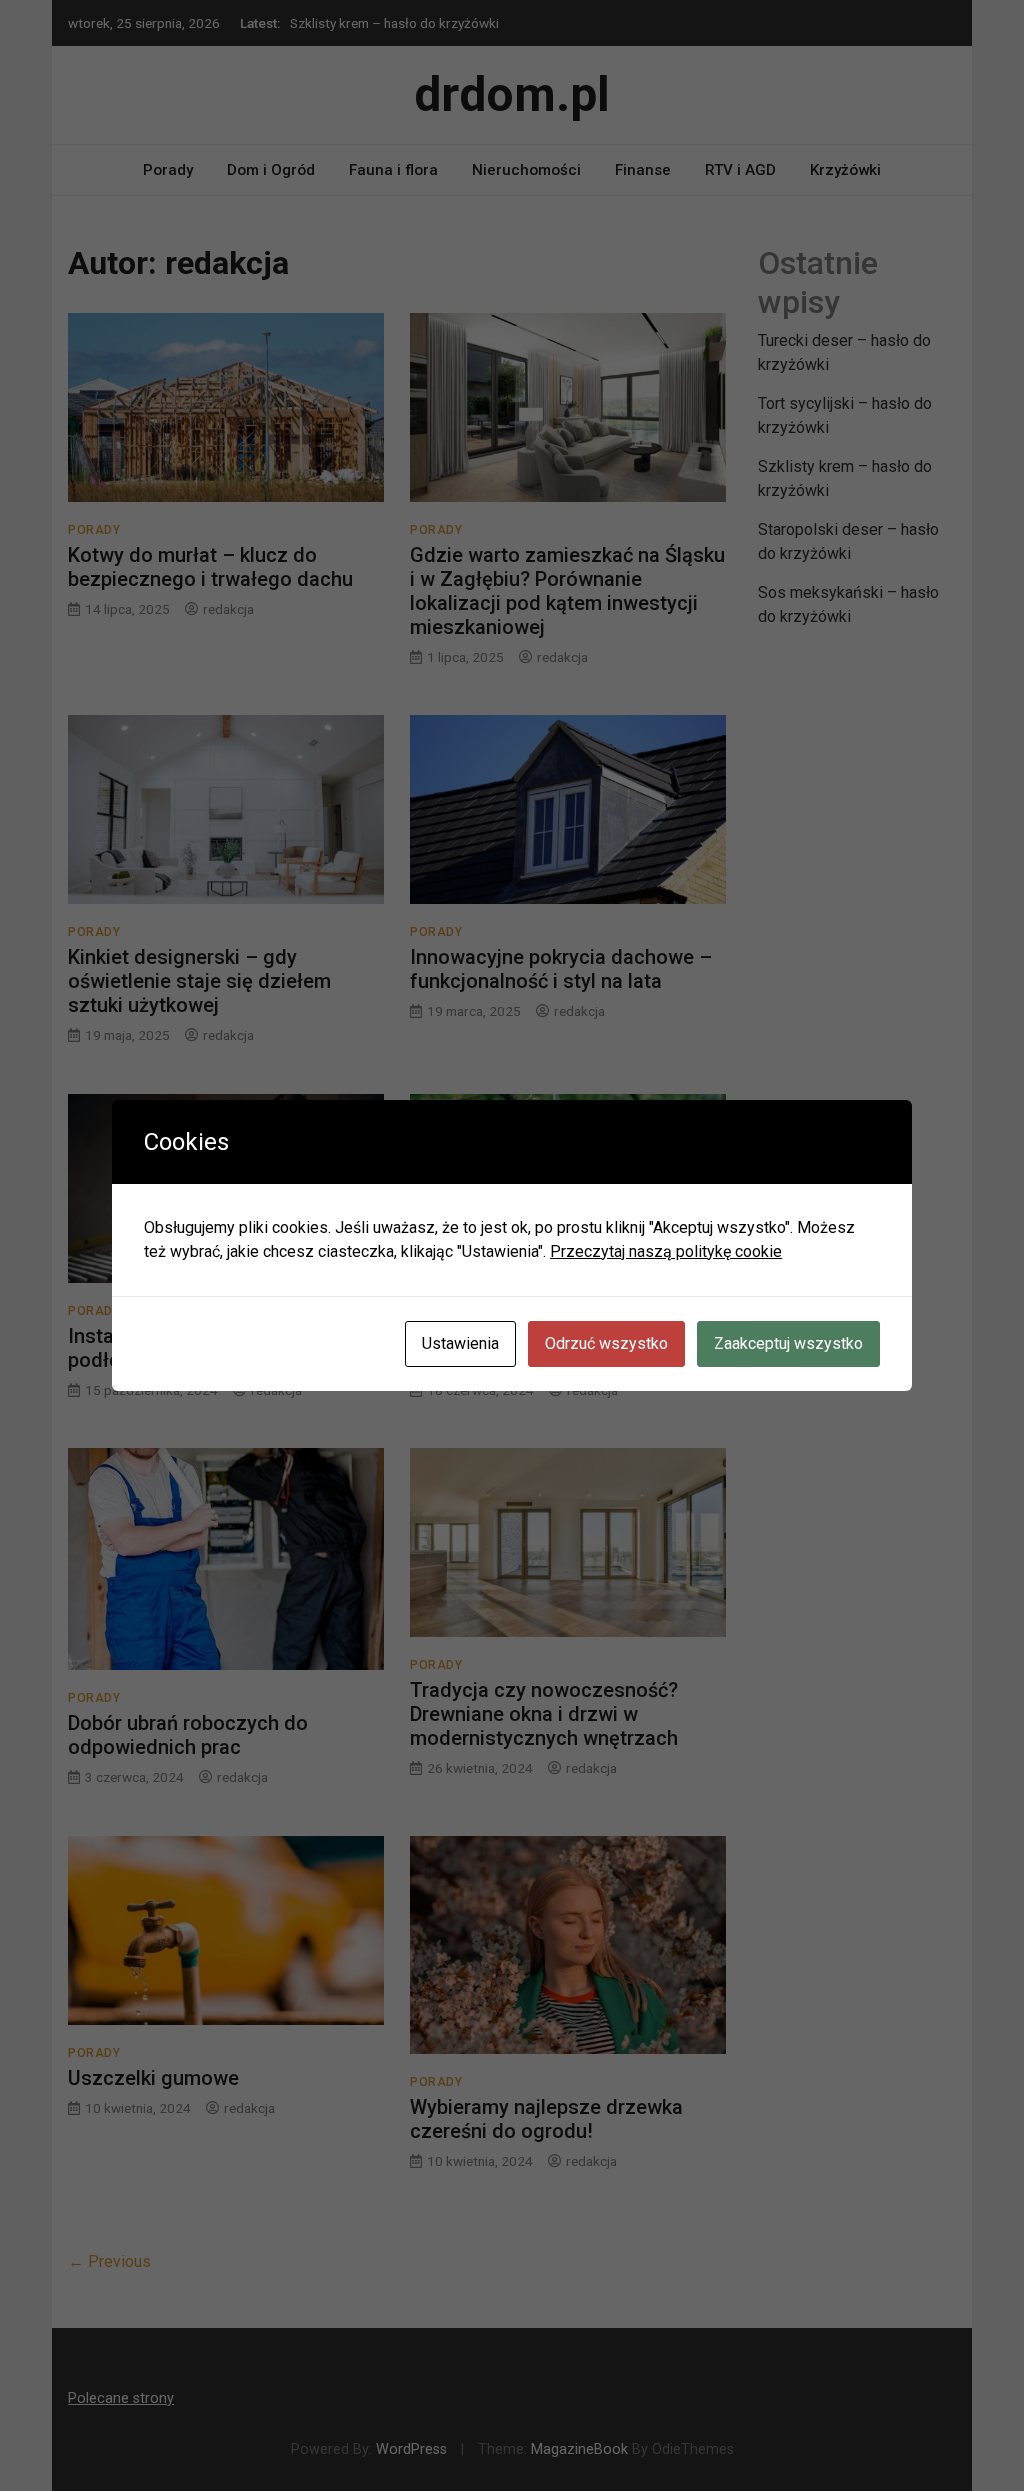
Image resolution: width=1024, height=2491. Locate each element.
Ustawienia (460, 1343)
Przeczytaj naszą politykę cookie (666, 1251)
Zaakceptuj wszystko (788, 1343)
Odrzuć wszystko (606, 1343)
